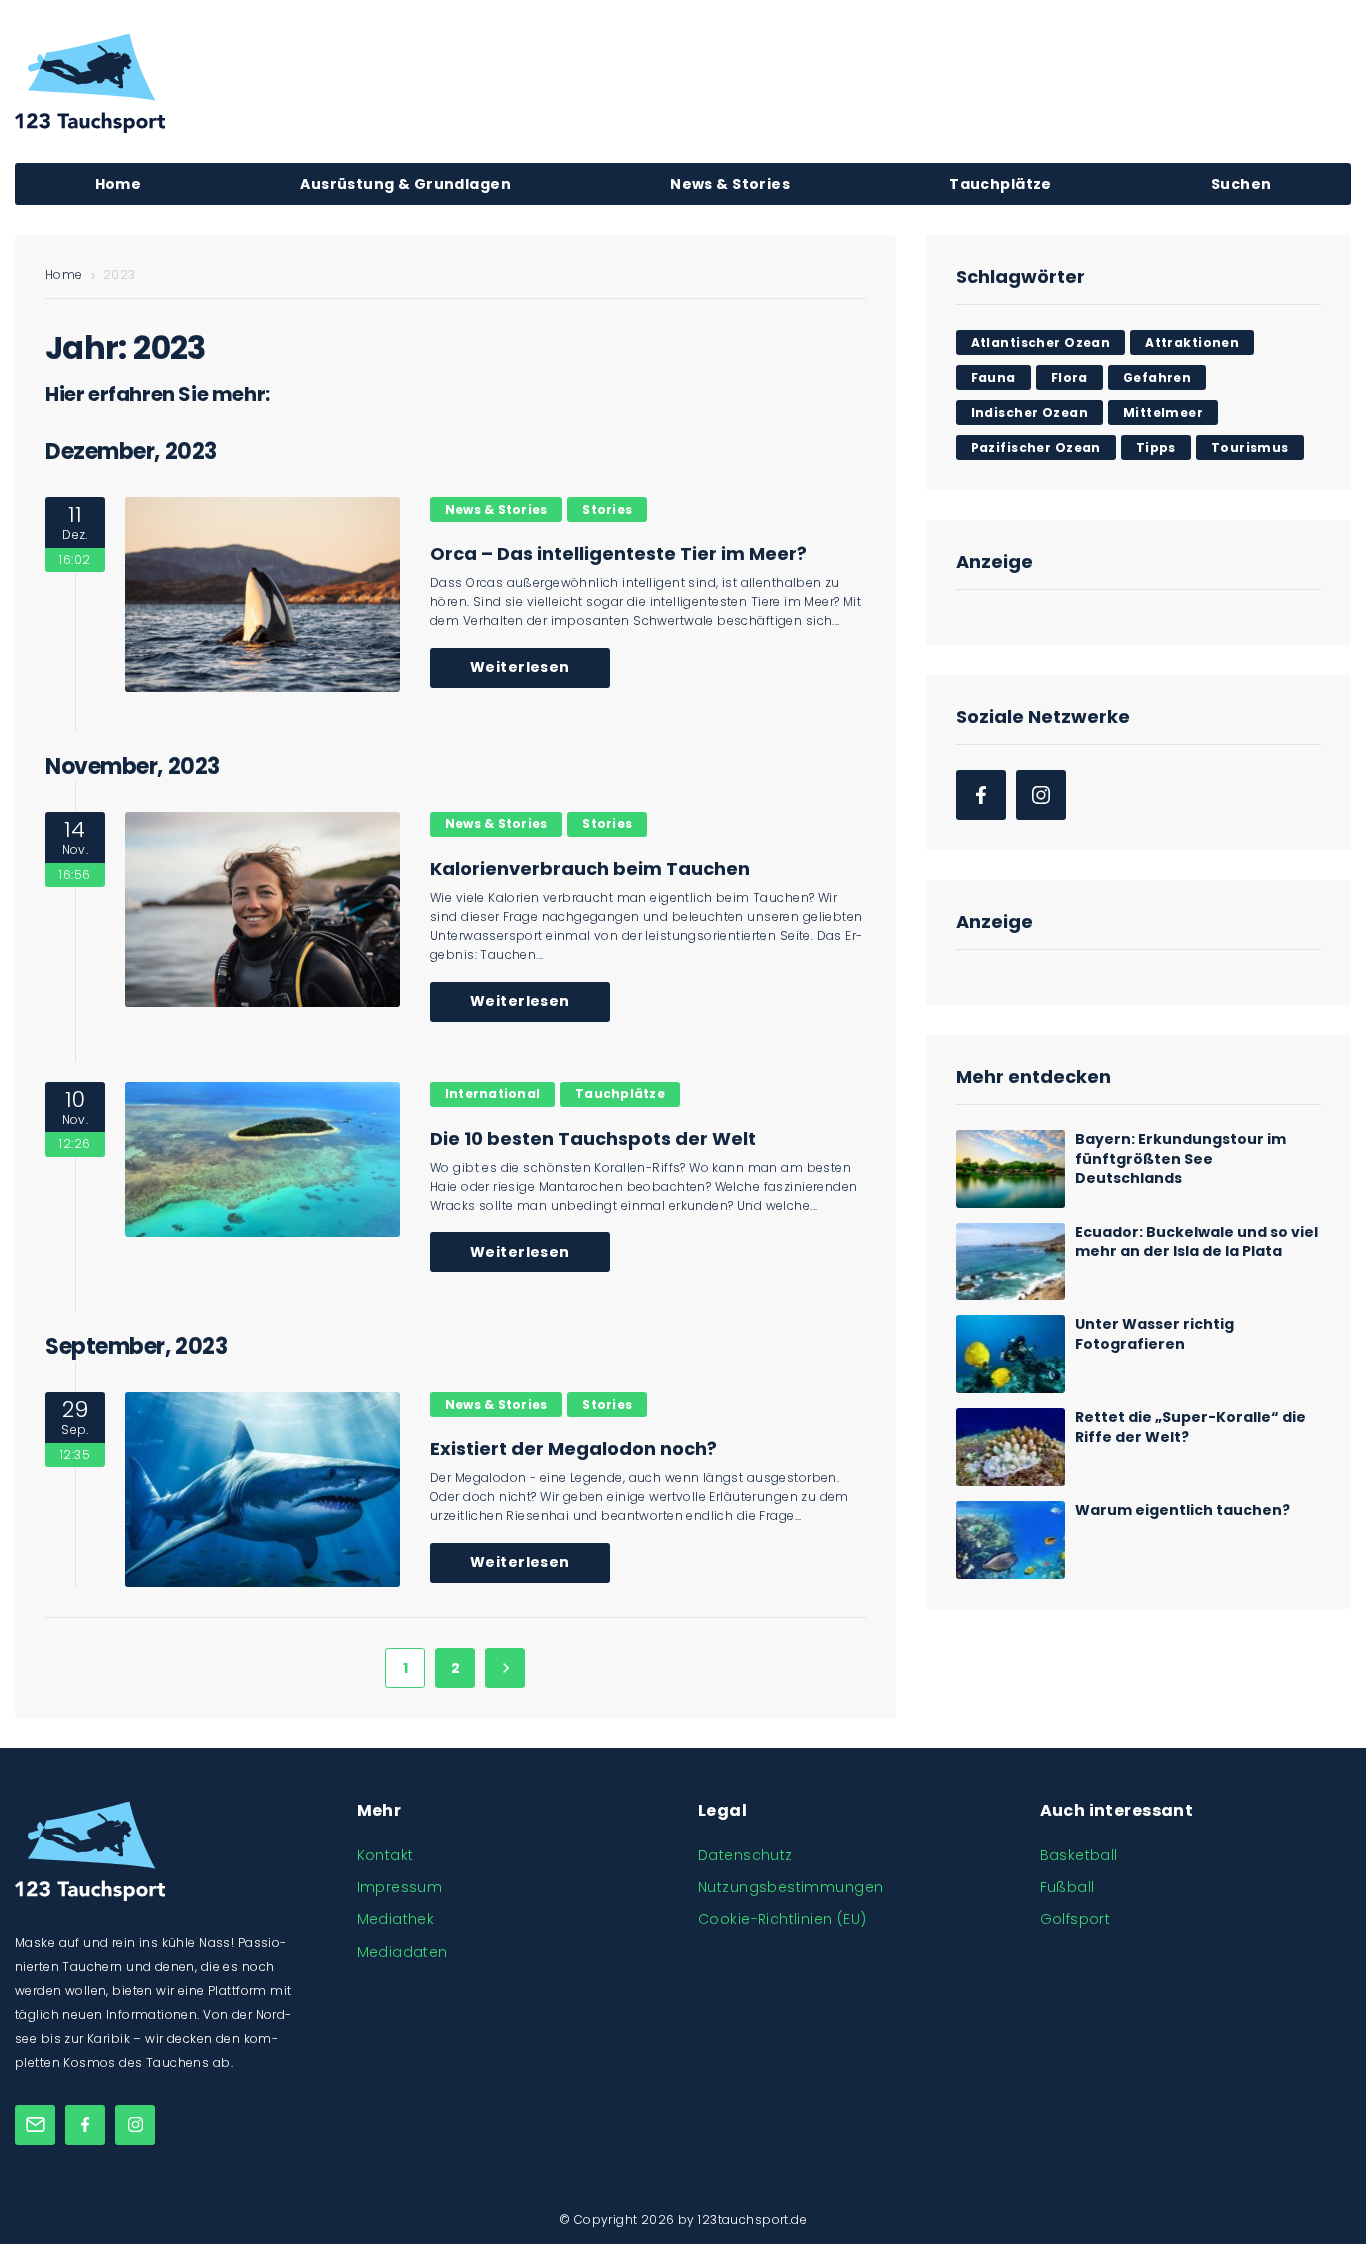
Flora (1069, 377)
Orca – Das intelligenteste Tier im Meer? (618, 553)
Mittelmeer (1163, 412)
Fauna (993, 377)
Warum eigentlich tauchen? (1182, 1510)
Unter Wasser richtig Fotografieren (1154, 1334)
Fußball (1067, 1887)
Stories (607, 509)
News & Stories (496, 509)
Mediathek (396, 1919)
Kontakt (385, 1855)
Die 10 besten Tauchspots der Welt (593, 1138)
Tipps (1156, 447)
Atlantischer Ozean (1041, 342)
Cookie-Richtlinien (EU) (782, 1919)
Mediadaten (402, 1952)
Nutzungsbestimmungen (790, 1887)
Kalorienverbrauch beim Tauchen (590, 868)
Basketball (1079, 1855)
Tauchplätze (620, 1093)
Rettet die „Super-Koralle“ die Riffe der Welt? (1190, 1427)
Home (64, 274)
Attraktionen (1192, 342)
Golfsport (1075, 1919)
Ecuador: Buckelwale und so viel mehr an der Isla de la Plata (1196, 1242)
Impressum (400, 1887)
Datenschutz (745, 1855)
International (492, 1093)
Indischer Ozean (1029, 412)
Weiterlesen (520, 667)
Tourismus (1250, 447)
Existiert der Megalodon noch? (573, 1448)
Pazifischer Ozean (1036, 447)
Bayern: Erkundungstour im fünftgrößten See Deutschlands (1180, 1158)
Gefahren (1157, 377)
